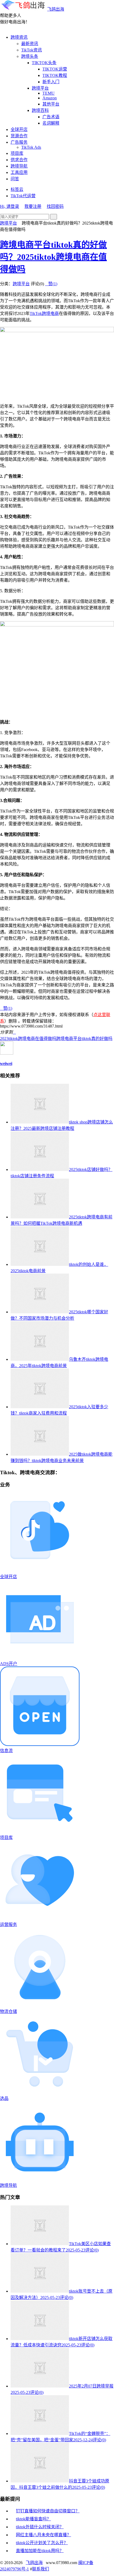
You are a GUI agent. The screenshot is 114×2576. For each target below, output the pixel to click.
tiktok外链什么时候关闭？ (40, 2527)
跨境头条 (30, 56)
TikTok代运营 (23, 196)
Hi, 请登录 (10, 206)
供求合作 (19, 160)
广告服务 (19, 142)
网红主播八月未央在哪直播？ (43, 2535)
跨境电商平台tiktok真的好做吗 (84, 1039)
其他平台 (51, 104)
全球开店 (19, 130)
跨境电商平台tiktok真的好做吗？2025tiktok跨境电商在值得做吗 (53, 257)
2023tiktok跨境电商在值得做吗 (28, 1039)
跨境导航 (19, 166)
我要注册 (33, 206)
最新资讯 (30, 44)
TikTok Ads (31, 147)
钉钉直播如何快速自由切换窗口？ (48, 2511)
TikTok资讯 (32, 50)
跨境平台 (40, 88)
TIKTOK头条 (44, 63)
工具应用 (19, 172)
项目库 (17, 153)
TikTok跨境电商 (44, 313)
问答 (15, 179)
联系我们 (41, 2569)
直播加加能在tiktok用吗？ (40, 2551)
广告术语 (51, 117)
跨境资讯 (19, 37)
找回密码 (55, 206)
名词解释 (51, 123)
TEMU (49, 93)
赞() (51, 284)
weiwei (6, 1063)
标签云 (17, 189)
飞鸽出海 (56, 9)
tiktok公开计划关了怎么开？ (42, 2543)
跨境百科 (40, 110)
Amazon (50, 98)
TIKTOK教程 (55, 75)
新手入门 (51, 82)
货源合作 (19, 136)
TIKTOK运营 (55, 69)
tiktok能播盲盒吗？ (33, 2519)
